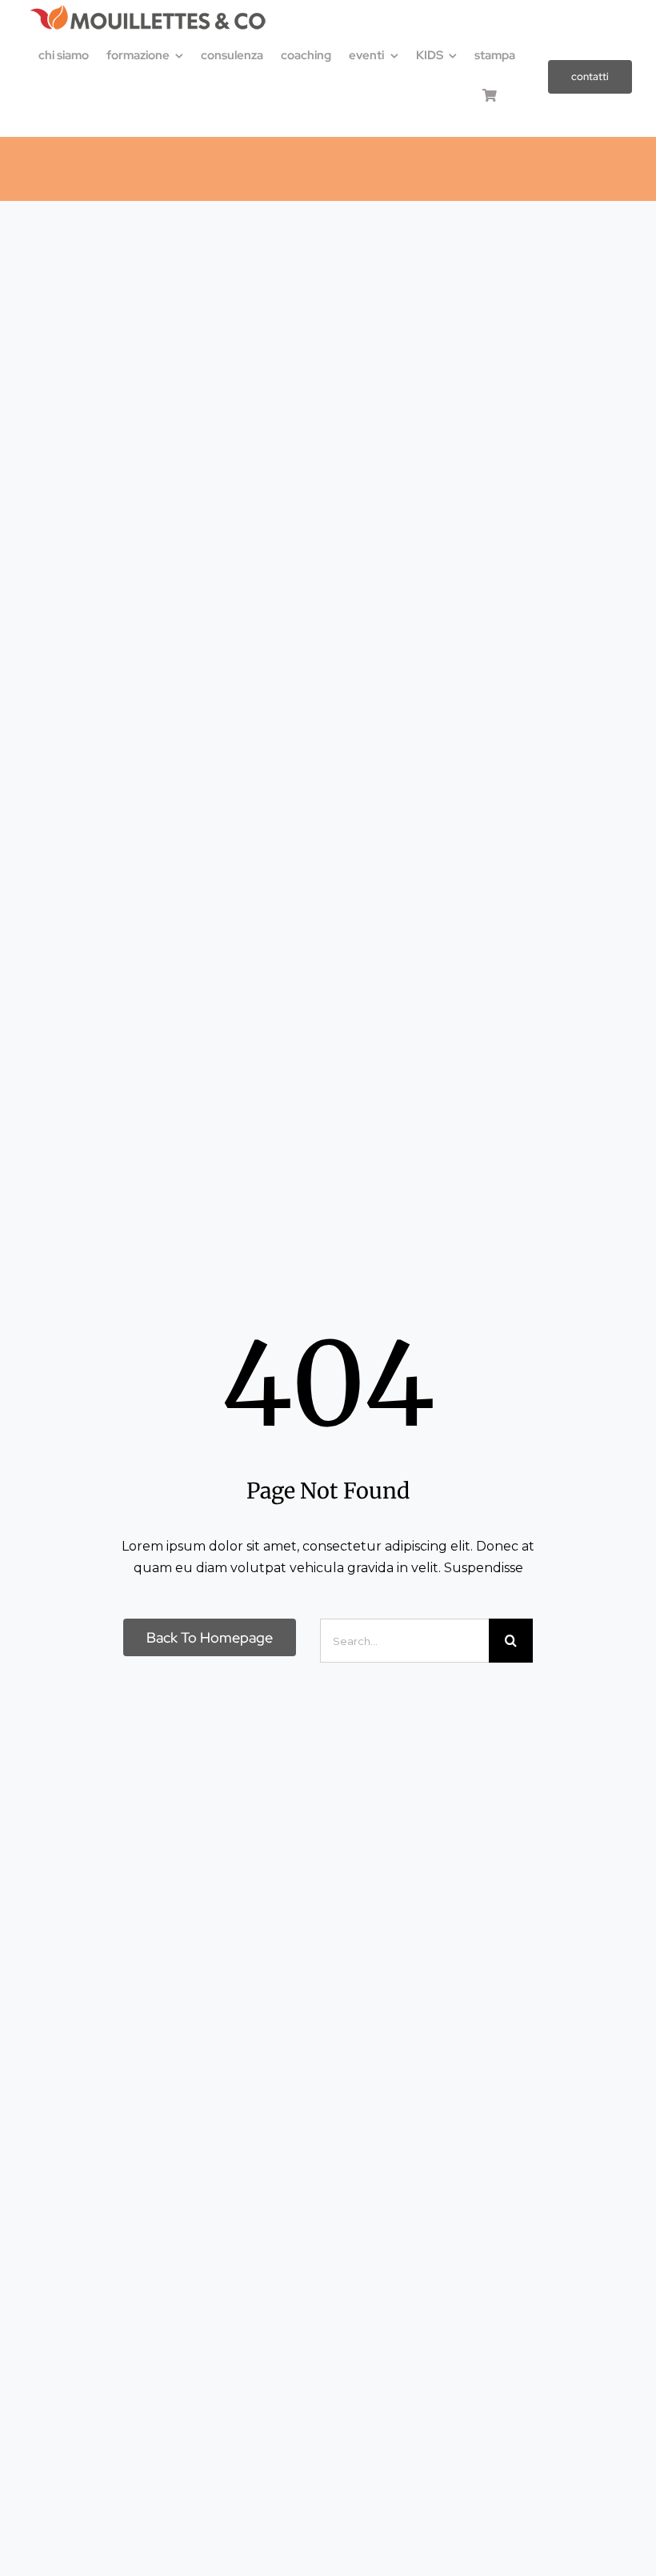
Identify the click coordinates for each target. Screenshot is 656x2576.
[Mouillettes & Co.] (148, 10)
